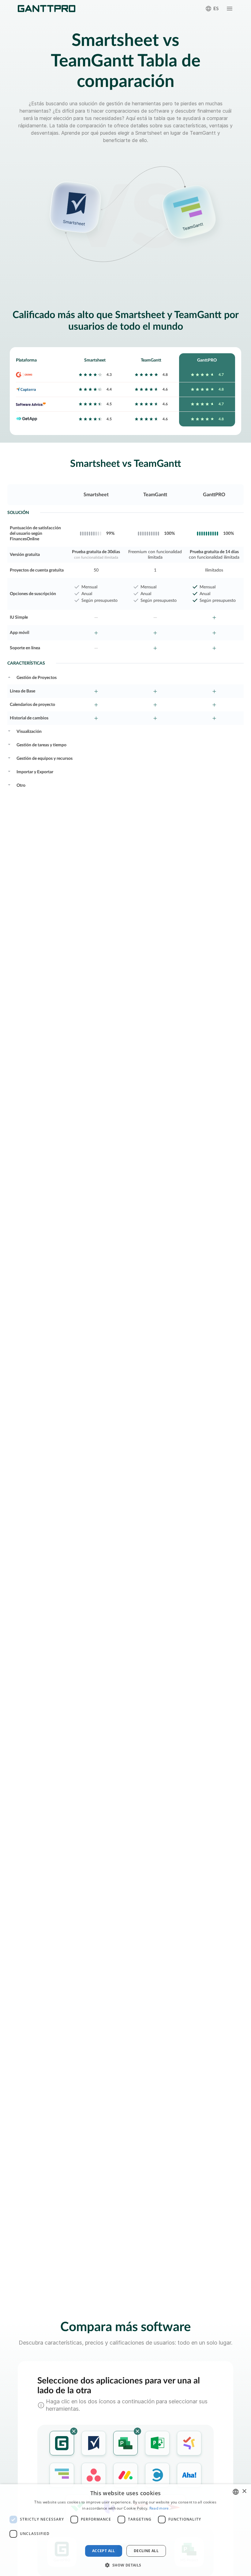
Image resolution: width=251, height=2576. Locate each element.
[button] (125, 2565)
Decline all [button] (146, 2551)
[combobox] (236, 2492)
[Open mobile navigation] (230, 9)
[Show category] (9, 677)
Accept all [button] (104, 2551)
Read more (159, 2508)
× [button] (244, 2491)
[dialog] (125, 2530)
